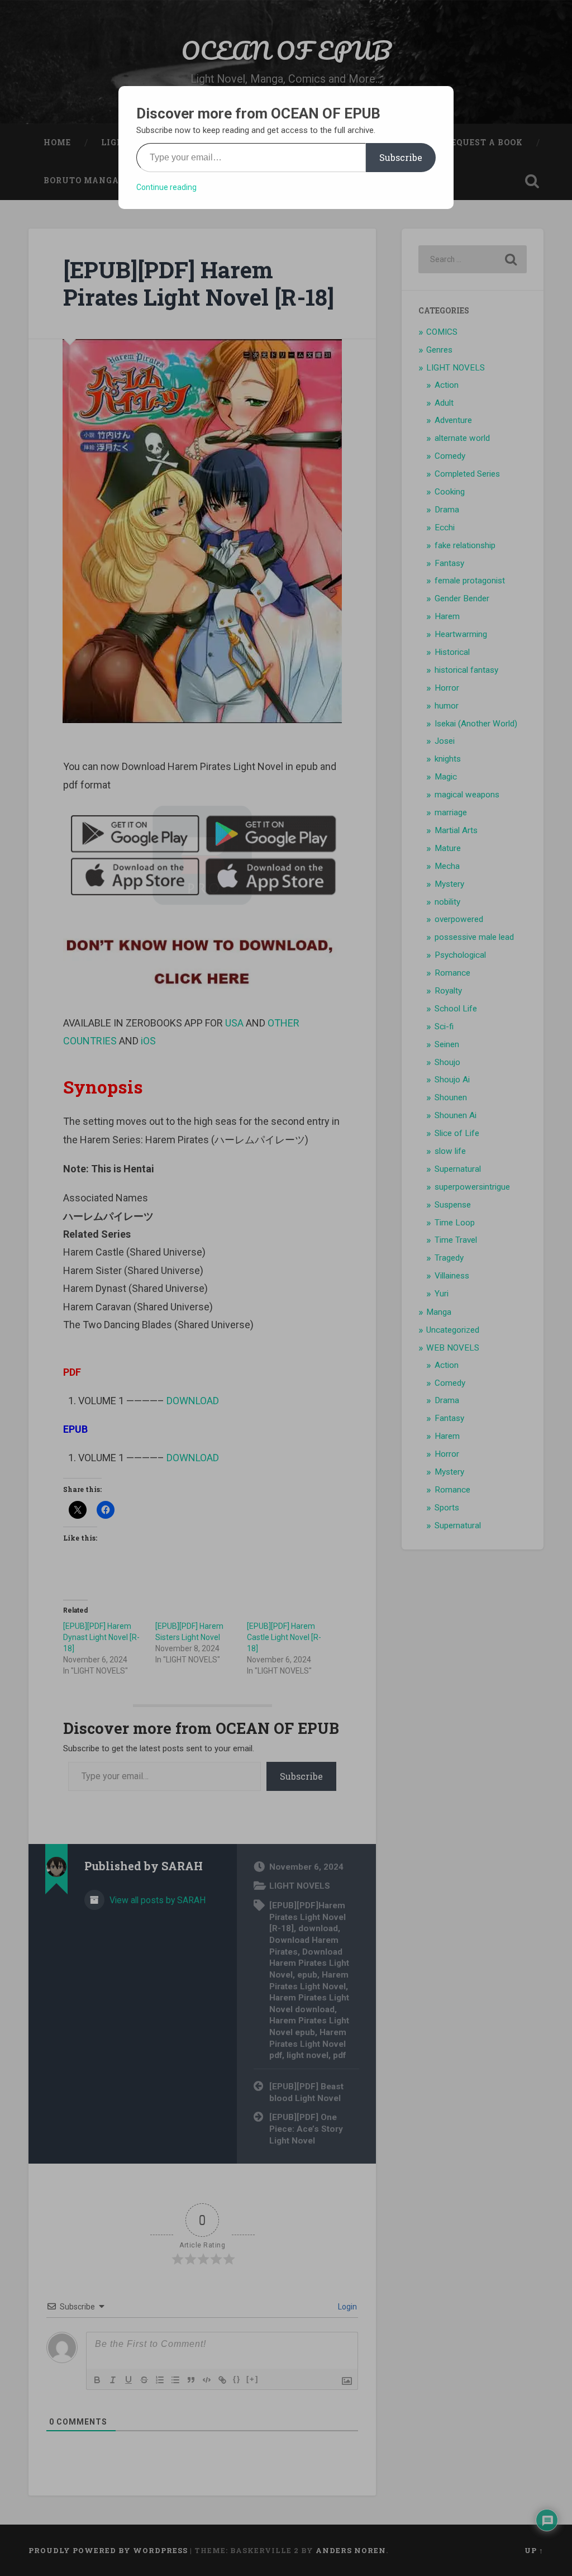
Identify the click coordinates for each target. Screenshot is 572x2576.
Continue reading (166, 187)
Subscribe (401, 157)
